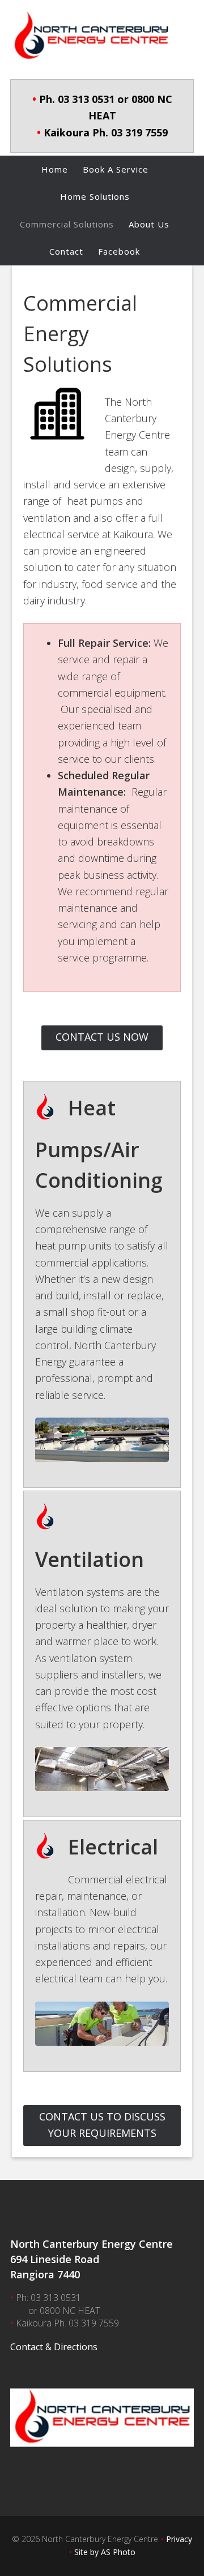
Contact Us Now (102, 1037)
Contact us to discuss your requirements (102, 2125)
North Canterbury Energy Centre (102, 37)
